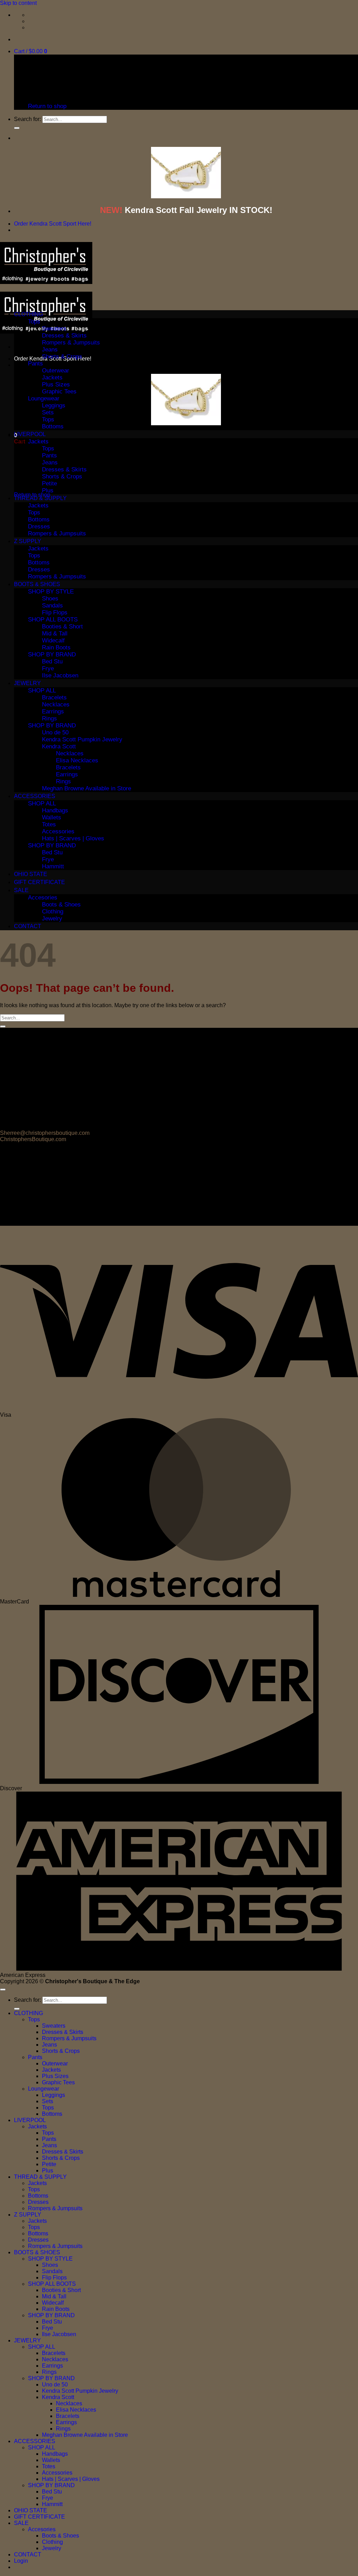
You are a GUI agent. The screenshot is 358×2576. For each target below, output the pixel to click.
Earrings (53, 711)
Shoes (50, 599)
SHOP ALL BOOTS (53, 620)
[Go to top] (3, 1990)
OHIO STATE (31, 874)
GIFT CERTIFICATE (40, 882)
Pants (35, 364)
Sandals (52, 606)
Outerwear (56, 371)
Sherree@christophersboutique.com (45, 1133)
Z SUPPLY (28, 541)
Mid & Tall (55, 634)
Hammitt (53, 866)
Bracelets (54, 698)
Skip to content (18, 3)
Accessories (58, 831)
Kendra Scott (59, 746)
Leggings (54, 405)
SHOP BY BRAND (52, 654)
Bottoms (53, 426)
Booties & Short (62, 627)
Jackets (52, 378)
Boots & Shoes (61, 905)
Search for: (27, 119)
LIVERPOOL (30, 434)
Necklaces (56, 705)
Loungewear (44, 399)
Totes (49, 824)
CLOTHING (28, 314)
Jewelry (52, 919)
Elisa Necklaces (77, 760)
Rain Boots (56, 647)
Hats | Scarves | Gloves (73, 838)
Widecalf (53, 641)
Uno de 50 (55, 732)
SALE (21, 890)
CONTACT (28, 926)
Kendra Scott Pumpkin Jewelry (82, 739)
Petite (49, 483)
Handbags (55, 810)
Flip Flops (55, 613)
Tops (34, 322)
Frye (48, 668)
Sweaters (54, 329)
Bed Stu (52, 661)
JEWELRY (27, 683)
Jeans (50, 350)
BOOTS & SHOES (37, 584)
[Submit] (17, 128)
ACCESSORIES (35, 796)
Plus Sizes (56, 385)
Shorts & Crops (62, 357)
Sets (48, 412)
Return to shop (47, 106)
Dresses (39, 526)
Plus (48, 490)
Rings (49, 718)
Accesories (43, 898)
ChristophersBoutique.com (33, 1139)
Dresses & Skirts (64, 336)
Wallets (52, 817)
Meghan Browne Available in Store (87, 788)
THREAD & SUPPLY (40, 498)
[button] (31, 51)
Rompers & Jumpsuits (71, 343)
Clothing (53, 912)
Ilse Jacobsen (60, 675)
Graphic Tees (59, 392)
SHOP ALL (42, 691)
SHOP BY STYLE (51, 592)
